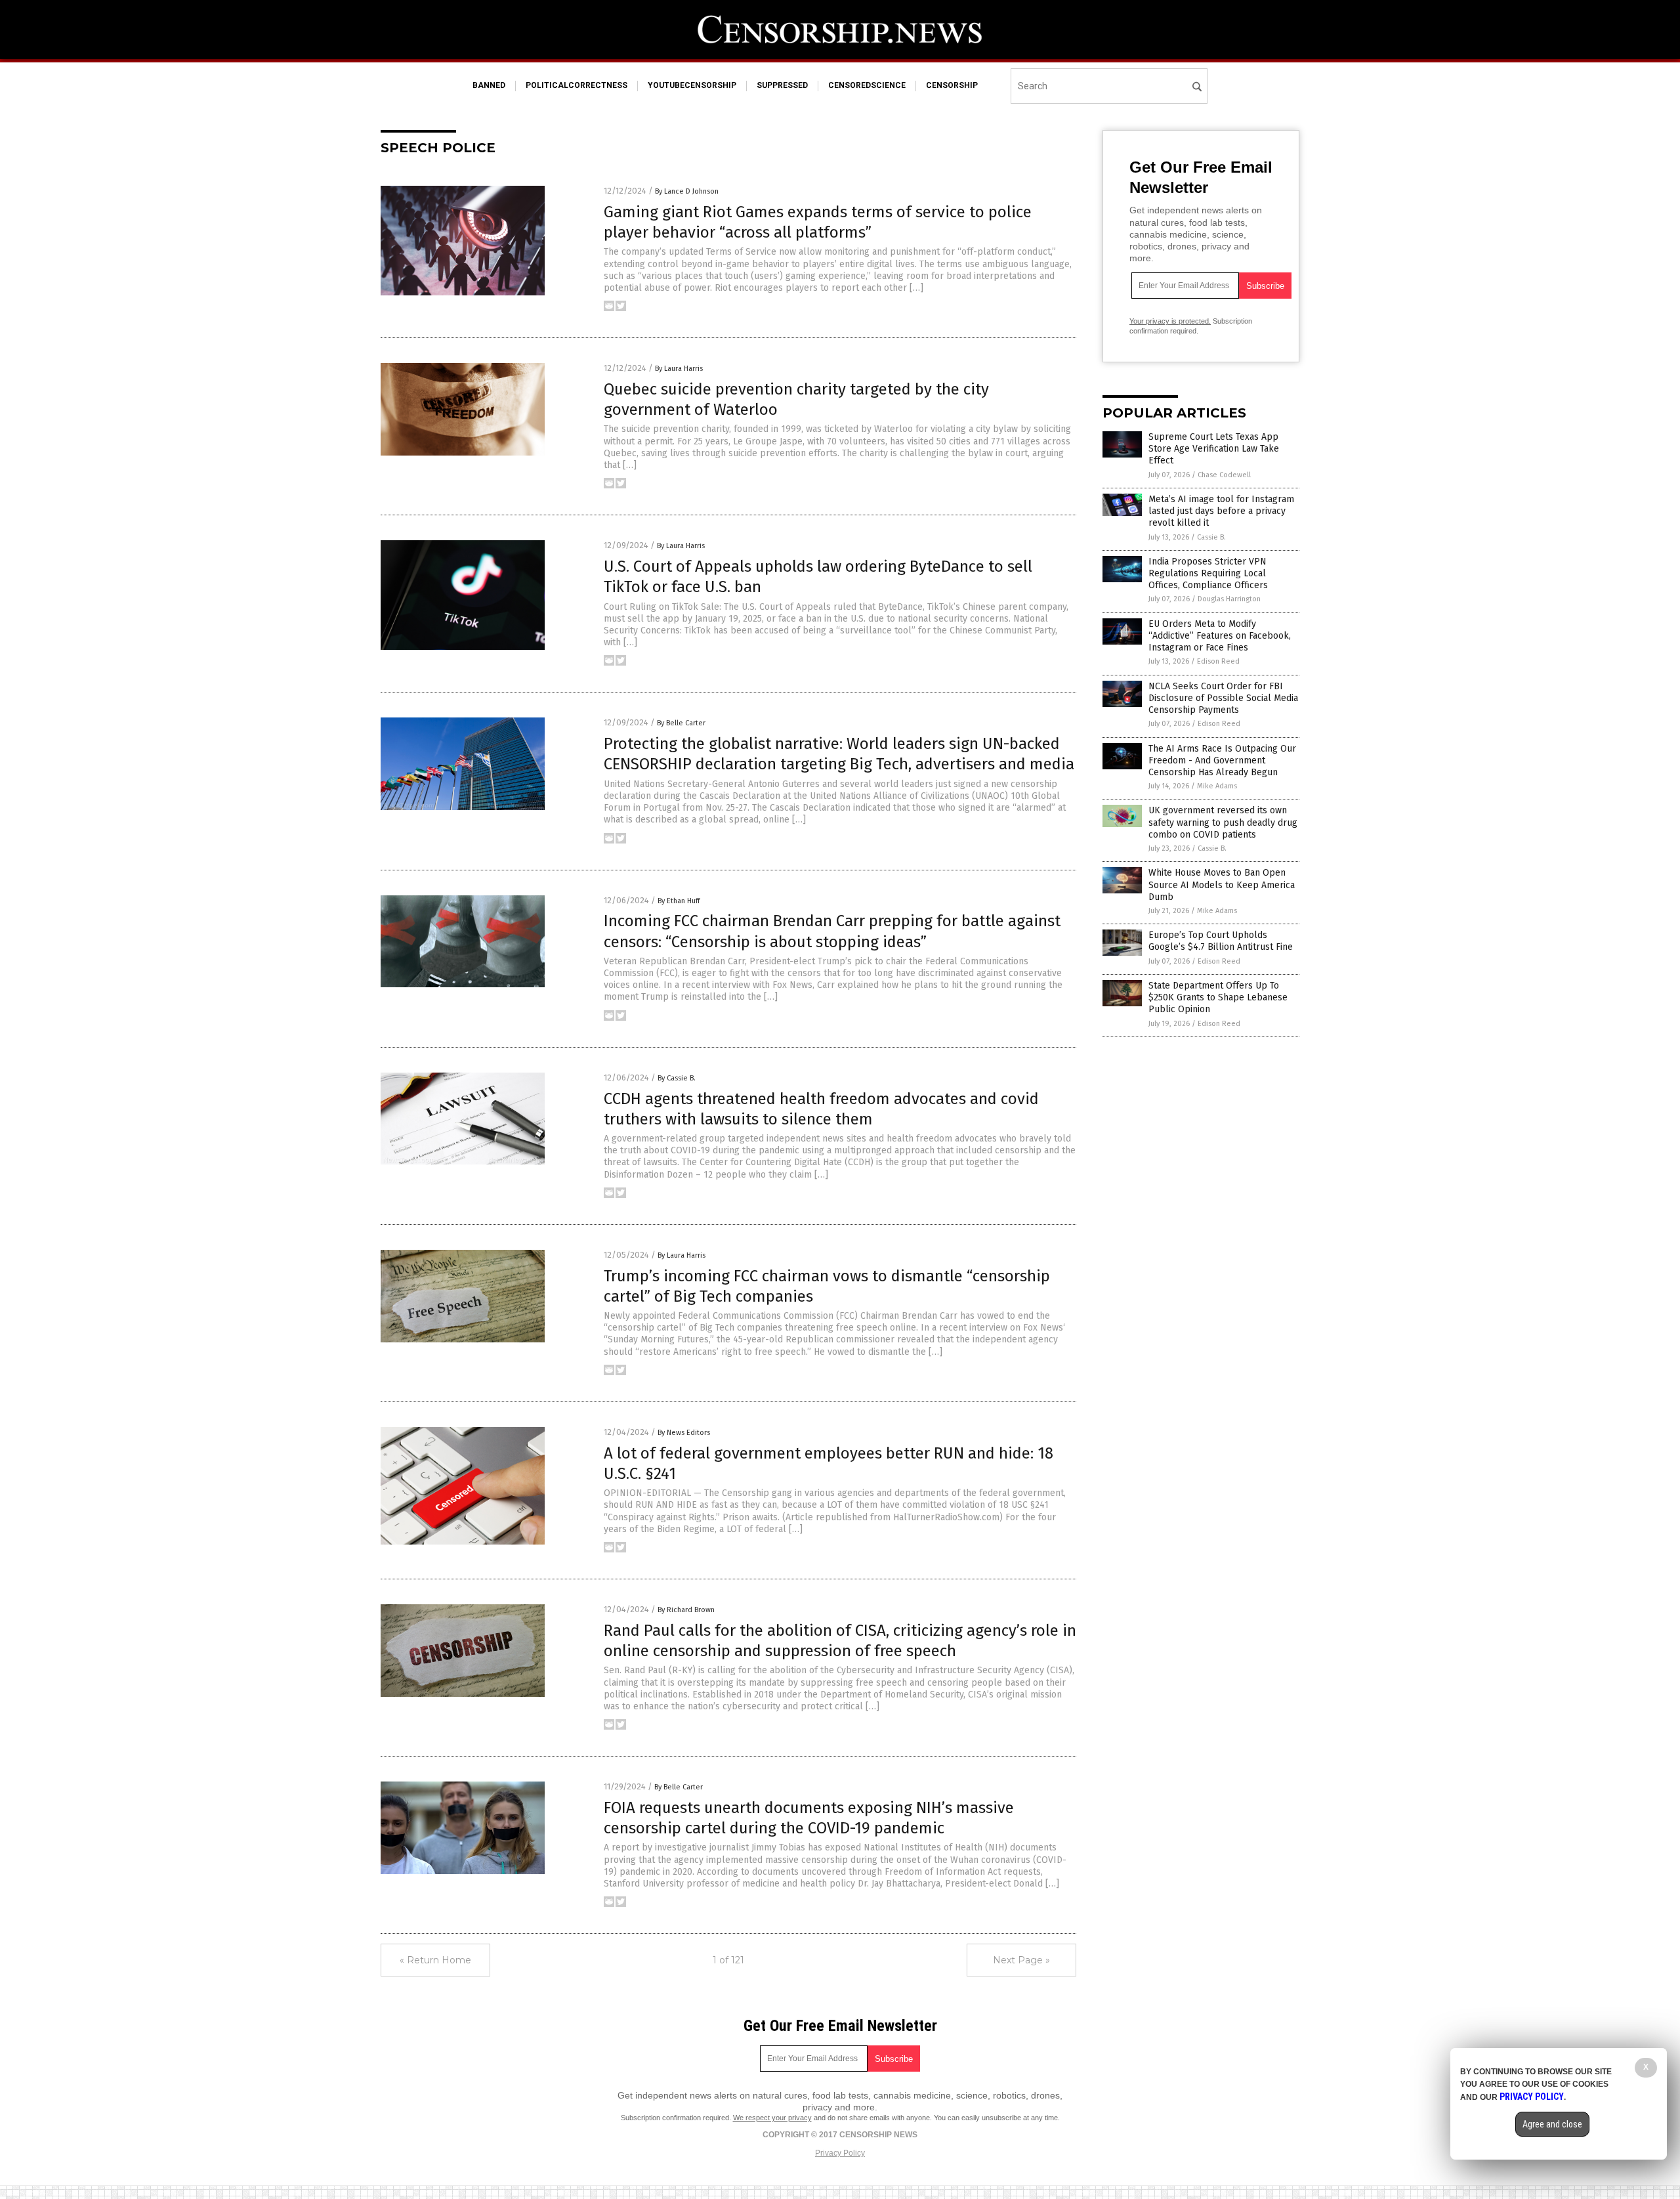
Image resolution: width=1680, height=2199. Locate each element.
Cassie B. (1211, 537)
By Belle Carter (681, 723)
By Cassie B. (677, 1078)
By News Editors (684, 1433)
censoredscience (867, 85)
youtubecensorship (692, 85)
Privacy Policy (840, 2153)
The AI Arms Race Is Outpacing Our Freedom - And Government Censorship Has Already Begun (1222, 760)
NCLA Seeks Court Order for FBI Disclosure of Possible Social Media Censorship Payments (1223, 698)
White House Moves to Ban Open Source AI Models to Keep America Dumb (1222, 885)
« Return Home (435, 1960)
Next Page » (1021, 1960)
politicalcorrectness (577, 85)
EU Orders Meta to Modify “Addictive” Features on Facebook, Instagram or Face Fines (1220, 636)
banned (489, 85)
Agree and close (1552, 2124)
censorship (952, 85)
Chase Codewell (1224, 475)
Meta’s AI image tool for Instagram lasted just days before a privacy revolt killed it (1221, 511)
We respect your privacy (772, 2118)
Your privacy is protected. (1170, 321)
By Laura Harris (679, 369)
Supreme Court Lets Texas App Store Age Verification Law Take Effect (1214, 449)
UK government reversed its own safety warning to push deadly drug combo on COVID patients (1223, 822)
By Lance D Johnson (687, 191)
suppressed (782, 85)
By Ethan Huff (679, 901)
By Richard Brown (686, 1610)
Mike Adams (1217, 786)
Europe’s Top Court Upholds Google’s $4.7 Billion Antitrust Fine (1221, 941)
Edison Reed (1218, 661)
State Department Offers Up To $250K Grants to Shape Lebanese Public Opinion (1218, 997)
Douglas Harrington (1229, 599)
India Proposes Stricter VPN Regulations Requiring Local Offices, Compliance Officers (1208, 573)
